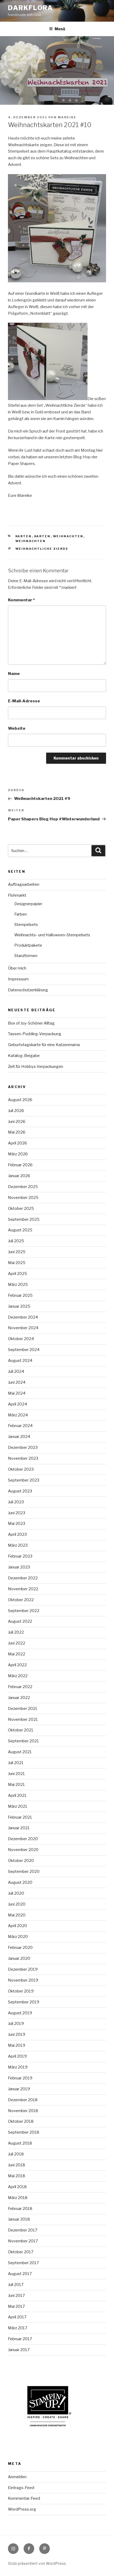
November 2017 (23, 2241)
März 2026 (18, 1154)
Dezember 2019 (23, 1969)
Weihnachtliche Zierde (42, 549)
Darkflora (30, 8)
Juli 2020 (16, 1893)
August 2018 (20, 2143)
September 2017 (23, 2263)
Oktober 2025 (21, 1209)
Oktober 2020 (21, 1861)
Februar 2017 (20, 2339)
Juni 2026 (17, 1122)
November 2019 (23, 1980)
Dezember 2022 (23, 1578)
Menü (60, 29)
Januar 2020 (19, 1958)
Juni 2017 (16, 2296)
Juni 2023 (17, 1513)
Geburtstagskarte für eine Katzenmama (44, 1045)
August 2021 (20, 1752)
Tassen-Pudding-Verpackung (35, 1034)
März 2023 (18, 1545)
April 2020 (17, 1926)
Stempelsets (26, 925)
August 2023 (20, 1491)
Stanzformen (26, 956)
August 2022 (20, 1621)
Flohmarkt (17, 895)
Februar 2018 (20, 2209)
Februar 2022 (20, 1687)
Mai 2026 (17, 1132)
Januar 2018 (19, 2219)
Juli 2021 (16, 1763)
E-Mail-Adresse (24, 701)
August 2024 (20, 1361)
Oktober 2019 (21, 1991)
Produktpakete (28, 945)
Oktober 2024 (21, 1339)
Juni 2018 (17, 2165)
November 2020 (23, 1850)
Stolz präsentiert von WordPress (37, 2563)
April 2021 (17, 1795)
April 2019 (17, 2056)
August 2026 (20, 1100)
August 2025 (20, 1230)
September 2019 (24, 2002)
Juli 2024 (16, 1371)
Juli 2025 (16, 1241)
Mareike (67, 117)
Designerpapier (28, 904)
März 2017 (18, 2328)
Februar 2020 (20, 1948)
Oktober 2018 (21, 2121)
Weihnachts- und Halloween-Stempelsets (52, 935)
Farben (21, 914)
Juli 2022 (16, 1632)
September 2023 (24, 1480)
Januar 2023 (19, 1567)
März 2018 (18, 2198)
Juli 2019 (16, 2024)
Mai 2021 (16, 1785)
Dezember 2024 (23, 1317)
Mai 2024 (17, 1393)
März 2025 (18, 1285)
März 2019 (18, 2067)
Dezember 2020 (23, 1839)
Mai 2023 (17, 1524)
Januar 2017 (19, 2350)
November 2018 (23, 2111)
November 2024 (23, 1328)
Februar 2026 (20, 1165)
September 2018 (24, 2132)
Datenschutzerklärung (28, 990)
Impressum (18, 979)
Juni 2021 (16, 1774)
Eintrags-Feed (21, 2488)
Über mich (17, 968)
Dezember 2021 (23, 1709)
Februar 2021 (20, 1817)
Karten (24, 536)
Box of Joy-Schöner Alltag (31, 1023)
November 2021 (23, 1719)
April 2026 (17, 1143)
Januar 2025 (19, 1306)
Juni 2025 (17, 1252)
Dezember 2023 (23, 1448)
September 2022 (24, 1611)
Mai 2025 (17, 1263)
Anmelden (17, 2477)
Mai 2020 (17, 1915)
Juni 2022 (17, 1643)
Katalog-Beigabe (24, 1056)
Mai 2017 (16, 2306)
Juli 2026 (16, 1111)
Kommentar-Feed (24, 2498)
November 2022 (23, 1589)
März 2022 (18, 1676)
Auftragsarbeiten (24, 884)
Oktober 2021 (21, 1730)
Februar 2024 (20, 1426)
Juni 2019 (17, 2034)
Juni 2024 (17, 1382)
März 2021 (18, 1806)
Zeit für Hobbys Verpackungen (36, 1067)
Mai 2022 (17, 1654)
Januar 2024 (19, 1437)
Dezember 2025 (23, 1187)
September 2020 (24, 1872)
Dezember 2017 (23, 2230)
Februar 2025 (20, 1295)
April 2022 (17, 1665)
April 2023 (17, 1534)
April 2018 (17, 2187)
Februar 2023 (20, 1556)
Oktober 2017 (21, 2252)
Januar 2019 (19, 2089)
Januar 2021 (19, 1828)
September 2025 (24, 1219)
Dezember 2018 (23, 2100)
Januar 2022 (19, 1698)
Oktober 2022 (21, 1600)
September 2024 (24, 1350)
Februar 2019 (20, 2078)
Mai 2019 (17, 2045)
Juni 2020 (17, 1904)
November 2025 (23, 1198)
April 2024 (17, 1404)
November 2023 (23, 1458)
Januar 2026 (19, 1176)
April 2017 (17, 2317)
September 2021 (23, 1741)
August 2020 (20, 1882)
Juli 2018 (16, 2154)
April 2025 (17, 1274)
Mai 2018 (17, 2176)
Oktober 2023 (21, 1469)
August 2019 (20, 2013)
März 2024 (18, 1415)
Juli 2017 (16, 2285)
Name (14, 674)
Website (17, 728)
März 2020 (18, 1937)
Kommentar (21, 600)
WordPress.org (22, 2509)
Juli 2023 (16, 1502)
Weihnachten (68, 536)
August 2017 (20, 2274)
